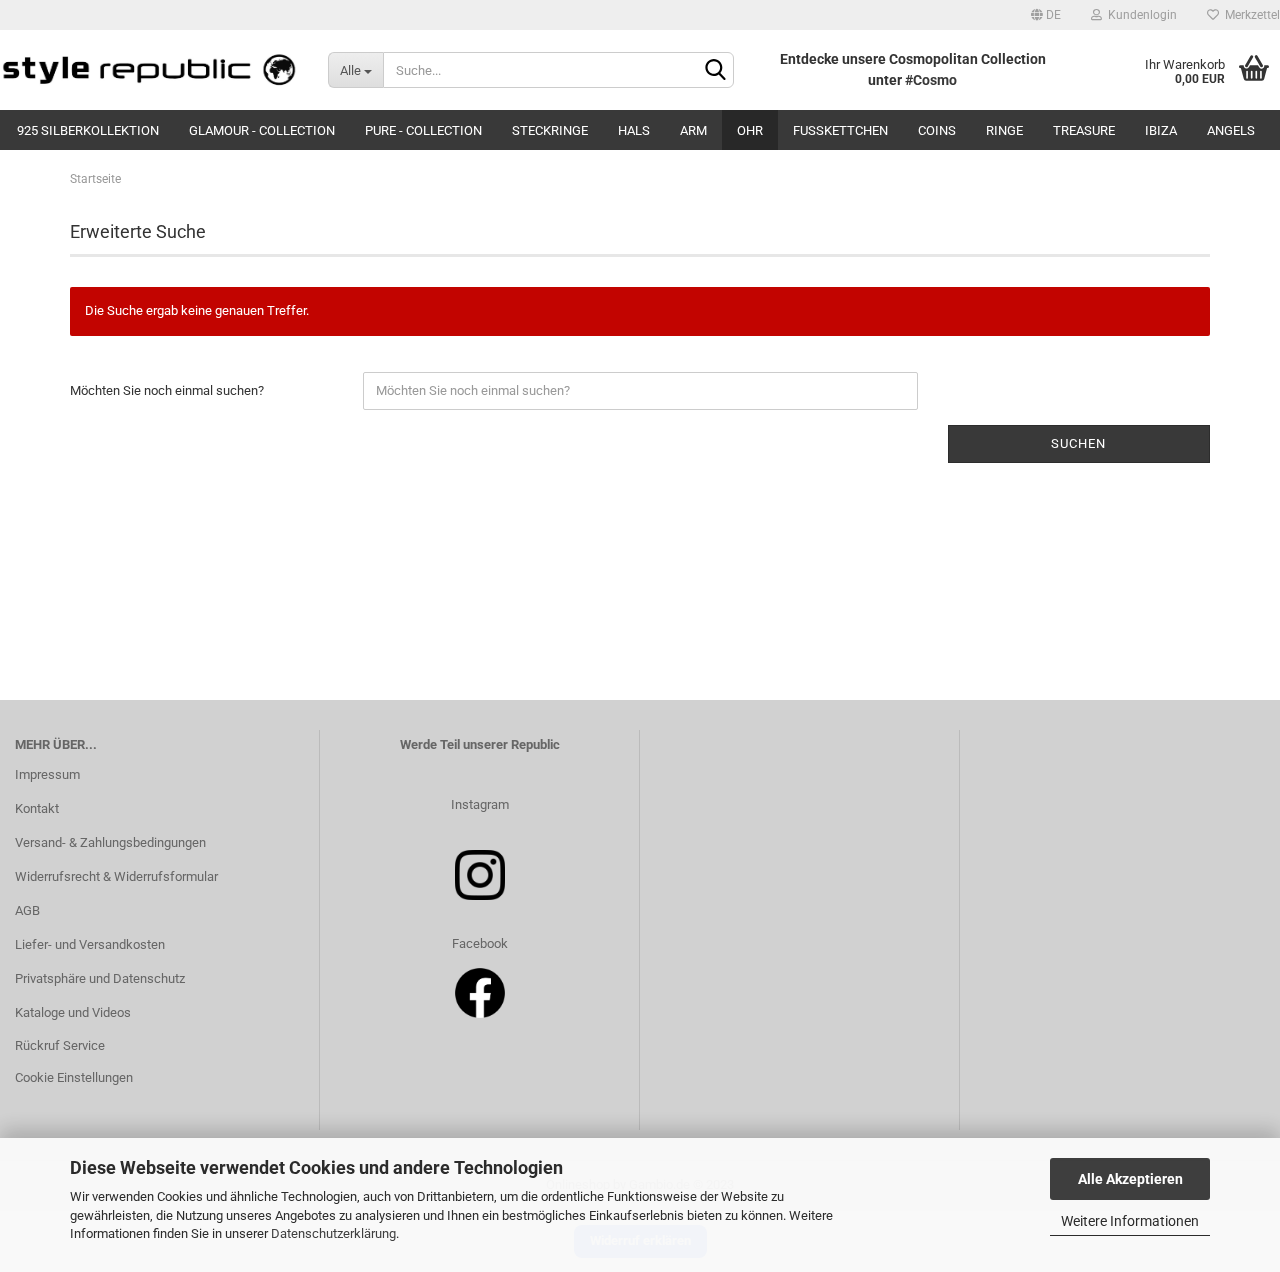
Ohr (750, 130)
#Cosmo (931, 80)
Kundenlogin (1139, 15)
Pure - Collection (423, 130)
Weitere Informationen (1130, 1221)
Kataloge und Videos (73, 1012)
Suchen (1078, 443)
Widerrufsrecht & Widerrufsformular (116, 876)
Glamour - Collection (262, 130)
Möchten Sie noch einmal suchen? (167, 390)
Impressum (47, 774)
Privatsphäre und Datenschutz (100, 978)
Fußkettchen (840, 130)
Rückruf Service (60, 1045)
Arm (693, 130)
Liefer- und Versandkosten (90, 944)
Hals (634, 130)
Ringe (1004, 130)
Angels (1231, 130)
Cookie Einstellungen (74, 1077)
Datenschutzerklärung (333, 1233)
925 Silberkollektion (88, 130)
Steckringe (550, 130)
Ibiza (1161, 130)
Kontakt (37, 808)
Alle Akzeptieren (1130, 1179)
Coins (937, 130)
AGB (27, 910)
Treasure (1084, 130)
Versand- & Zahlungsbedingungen (110, 842)
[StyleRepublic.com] (149, 70)
